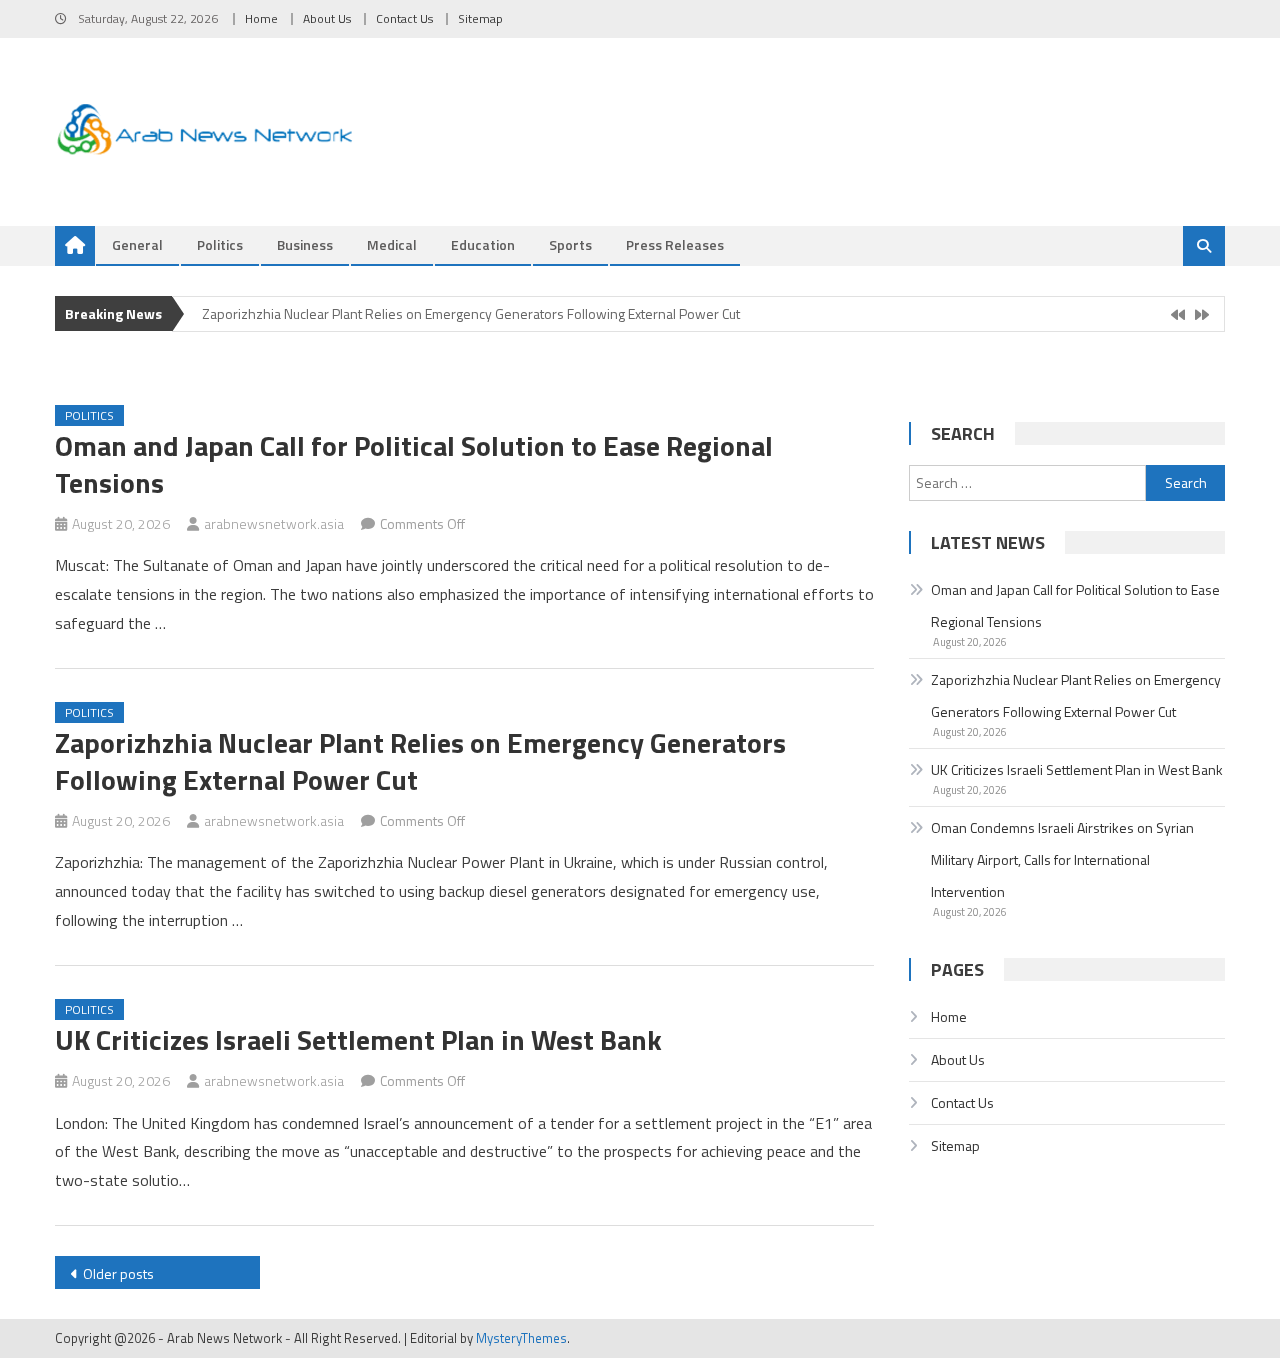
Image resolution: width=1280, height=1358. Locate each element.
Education (483, 244)
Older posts (118, 1273)
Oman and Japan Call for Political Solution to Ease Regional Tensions (414, 463)
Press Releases (675, 244)
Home (261, 18)
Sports (570, 244)
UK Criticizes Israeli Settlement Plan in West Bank (358, 1039)
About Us (327, 18)
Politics (220, 244)
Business (305, 244)
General (137, 244)
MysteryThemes (521, 1338)
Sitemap (480, 18)
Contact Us (404, 18)
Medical (392, 244)
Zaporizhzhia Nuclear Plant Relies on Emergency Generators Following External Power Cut (471, 313)
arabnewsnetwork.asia (274, 523)
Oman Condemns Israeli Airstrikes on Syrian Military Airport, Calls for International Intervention (1062, 859)
